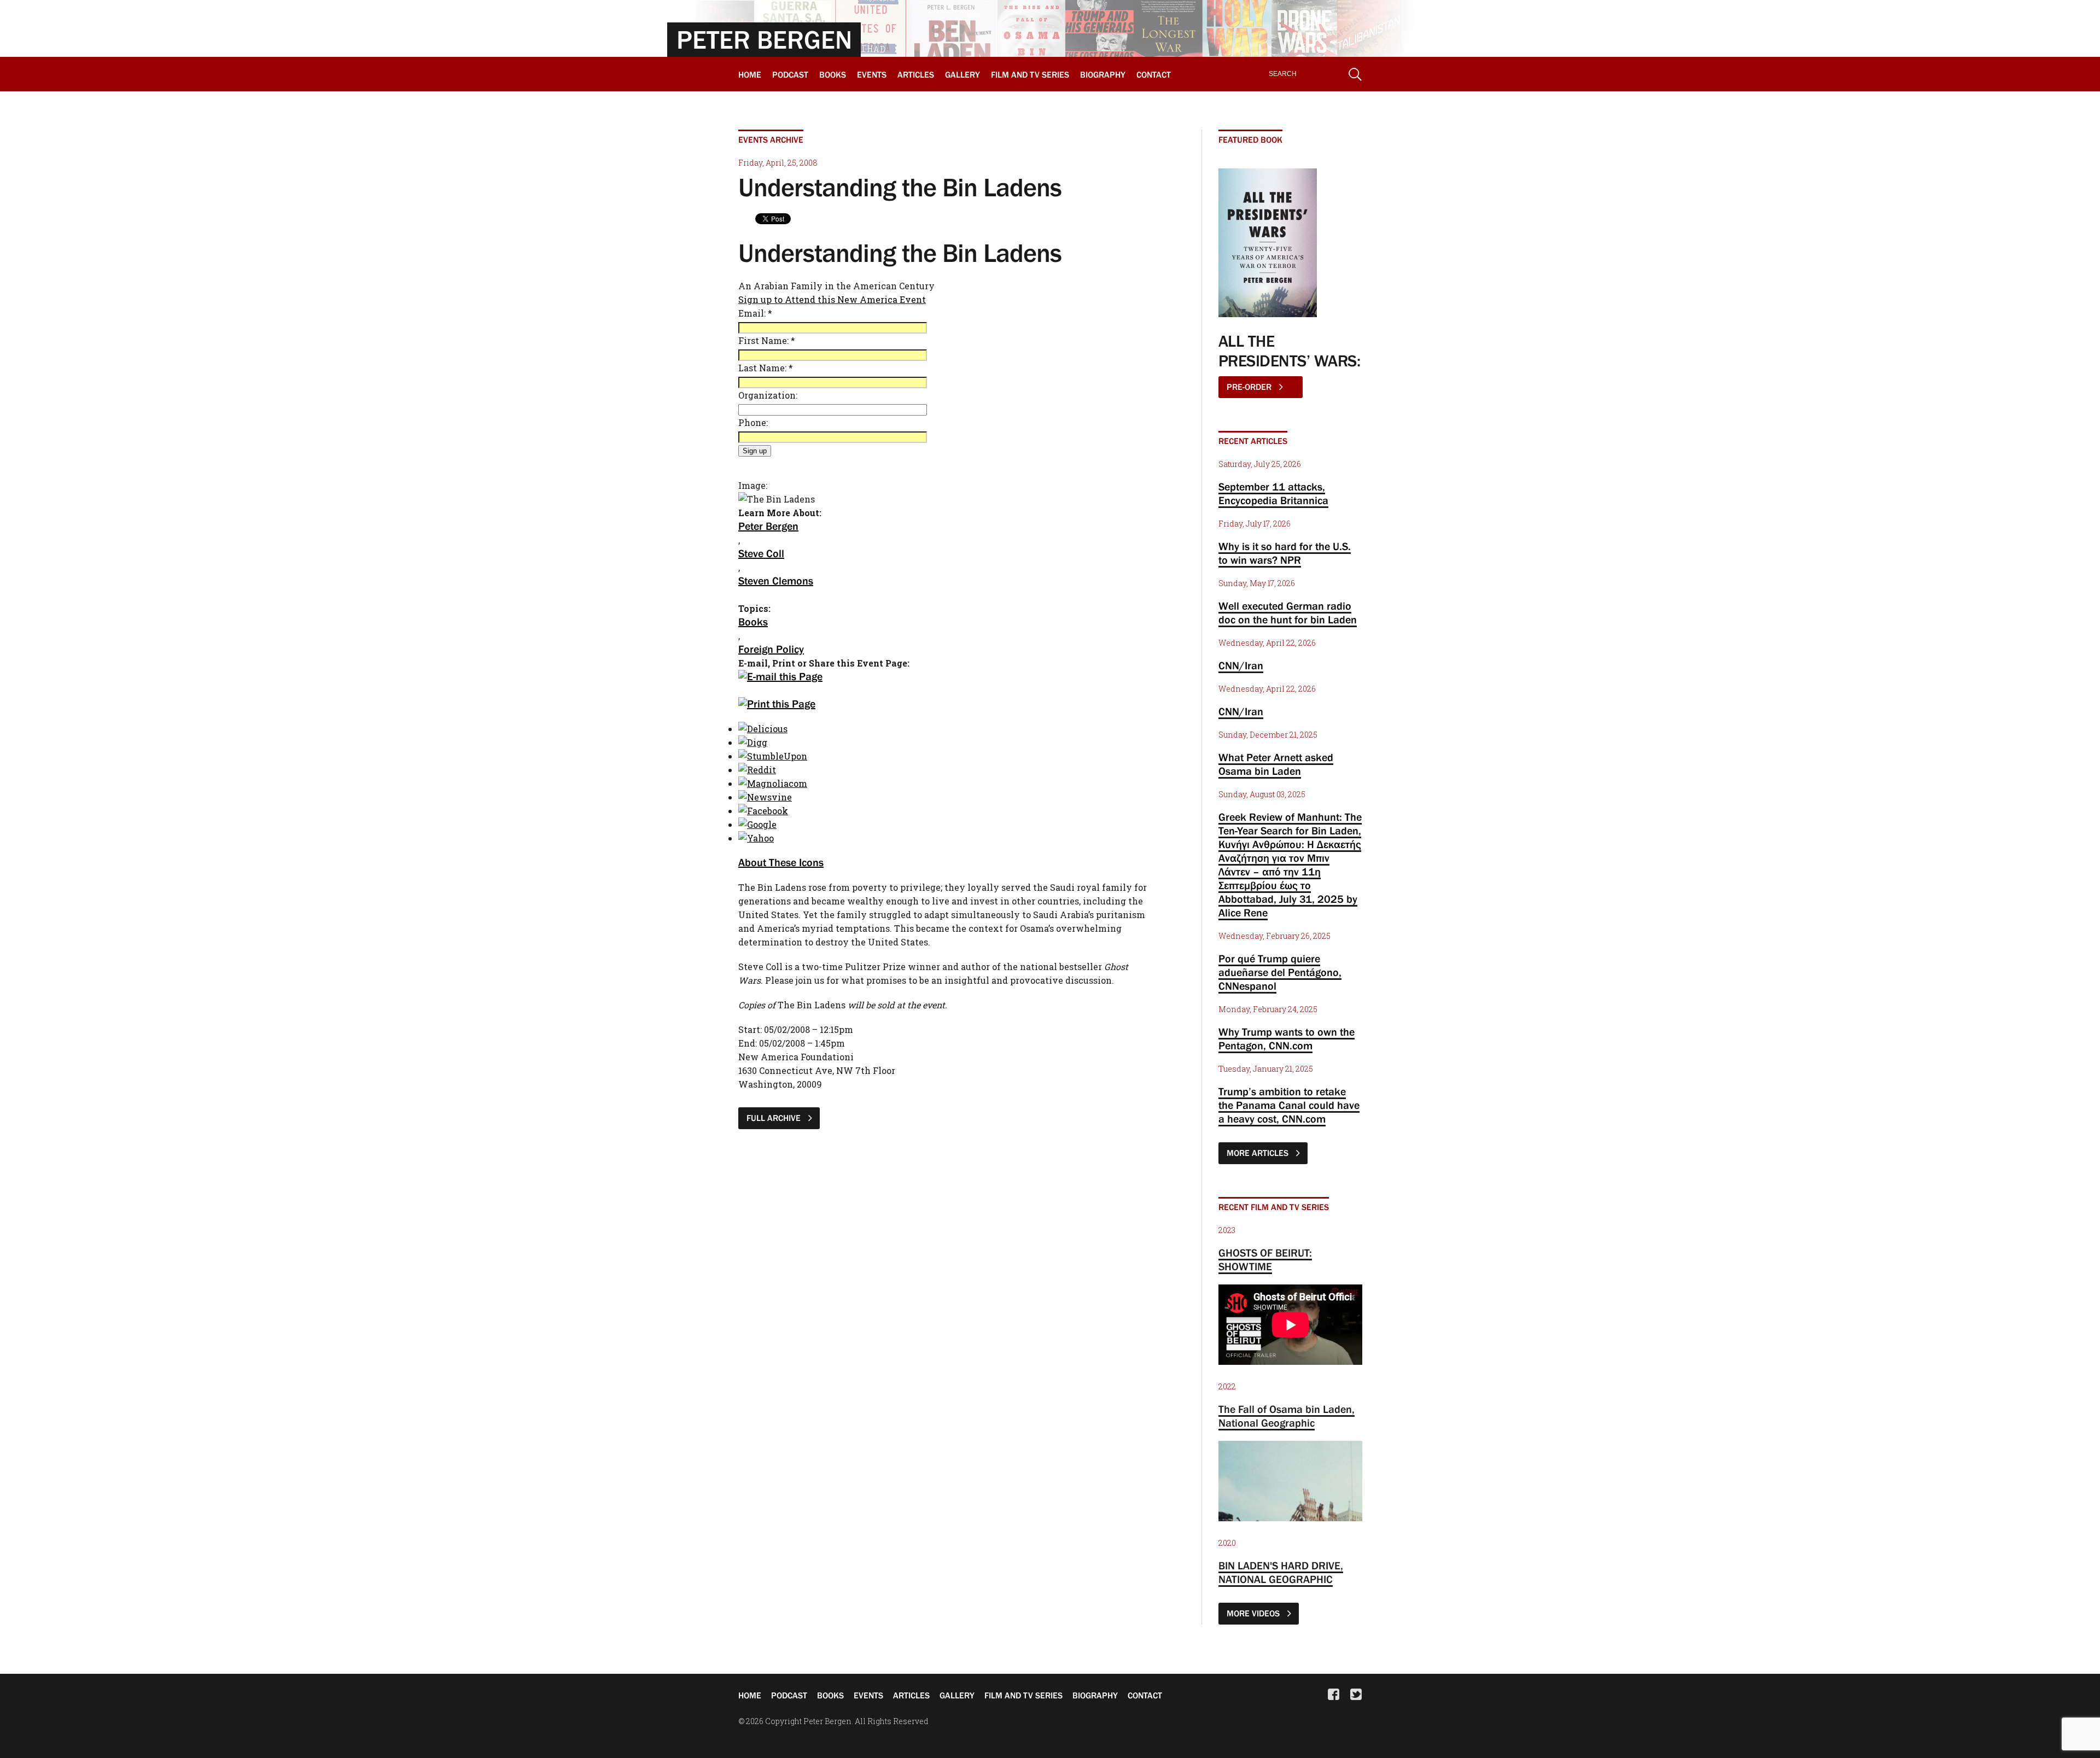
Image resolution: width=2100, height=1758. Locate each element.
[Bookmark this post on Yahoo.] (756, 838)
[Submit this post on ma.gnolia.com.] (773, 783)
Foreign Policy (771, 649)
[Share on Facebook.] (763, 811)
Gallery (962, 74)
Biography (1103, 74)
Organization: (768, 395)
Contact (1154, 74)
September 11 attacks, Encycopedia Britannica (1273, 493)
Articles (916, 74)
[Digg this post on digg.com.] (753, 742)
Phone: (753, 422)
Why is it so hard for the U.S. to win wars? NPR (1285, 553)
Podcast (790, 74)
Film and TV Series (1030, 74)
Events (872, 74)
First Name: (767, 340)
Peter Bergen (768, 526)
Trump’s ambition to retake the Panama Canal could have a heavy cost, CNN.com (1289, 1105)
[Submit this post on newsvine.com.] (765, 797)
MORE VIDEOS (1254, 1613)
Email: (755, 313)
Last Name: (766, 368)
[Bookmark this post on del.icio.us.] (763, 729)
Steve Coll (761, 553)
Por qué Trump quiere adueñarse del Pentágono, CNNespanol (1280, 972)
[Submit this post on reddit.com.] (757, 770)
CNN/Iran (1241, 665)
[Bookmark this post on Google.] (757, 824)
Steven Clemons (776, 581)
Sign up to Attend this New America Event (832, 299)
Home (750, 74)
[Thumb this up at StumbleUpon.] (773, 756)
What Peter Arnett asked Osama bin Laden (1276, 764)
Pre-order (1250, 387)
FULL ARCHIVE (775, 1118)
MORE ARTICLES (1259, 1153)
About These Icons (781, 862)
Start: (751, 1029)
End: (749, 1043)
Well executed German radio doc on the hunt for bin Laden (1288, 613)
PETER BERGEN (764, 39)
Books (833, 74)
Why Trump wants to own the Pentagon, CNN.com (1287, 1039)
